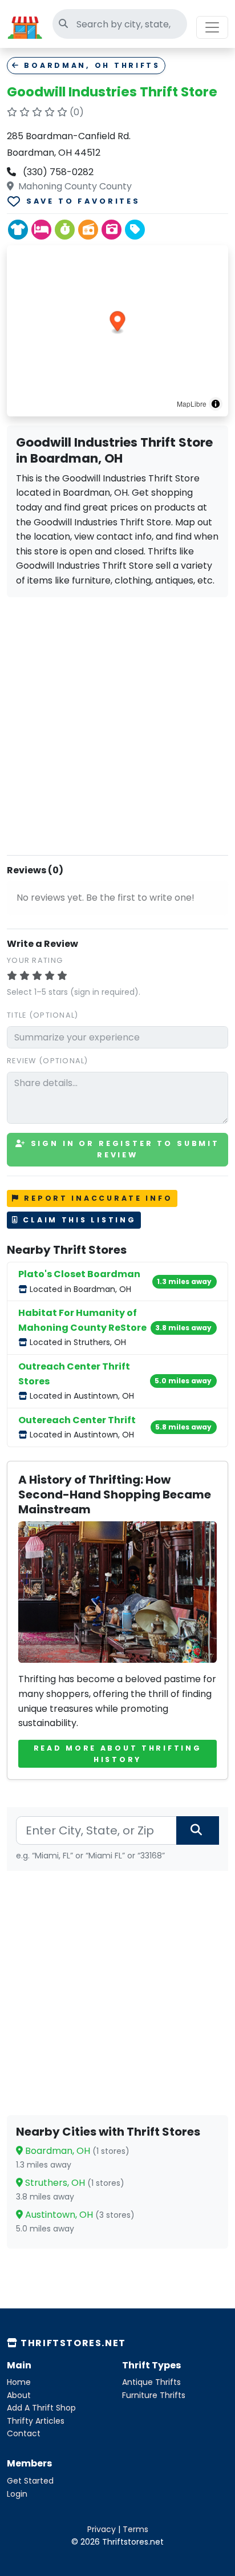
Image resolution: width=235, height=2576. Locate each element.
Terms (135, 2529)
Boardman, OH (76, 2151)
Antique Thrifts (151, 2382)
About (19, 2395)
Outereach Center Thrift (77, 1420)
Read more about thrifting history (118, 1754)
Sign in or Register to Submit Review (123, 1149)
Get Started (30, 2481)
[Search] (198, 1830)
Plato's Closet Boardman (79, 1274)
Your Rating (35, 960)
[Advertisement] (117, 724)
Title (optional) (42, 1015)
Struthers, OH (74, 2183)
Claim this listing (78, 1220)
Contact (24, 2433)
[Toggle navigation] (212, 27)
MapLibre (192, 404)
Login (17, 2494)
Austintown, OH (79, 2215)
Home (19, 2382)
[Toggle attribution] (216, 404)
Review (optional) (48, 1061)
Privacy (102, 2529)
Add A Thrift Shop (41, 2408)
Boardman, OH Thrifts (90, 65)
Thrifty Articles (36, 2421)
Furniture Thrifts (154, 2395)
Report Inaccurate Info (97, 1198)
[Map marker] (118, 323)
